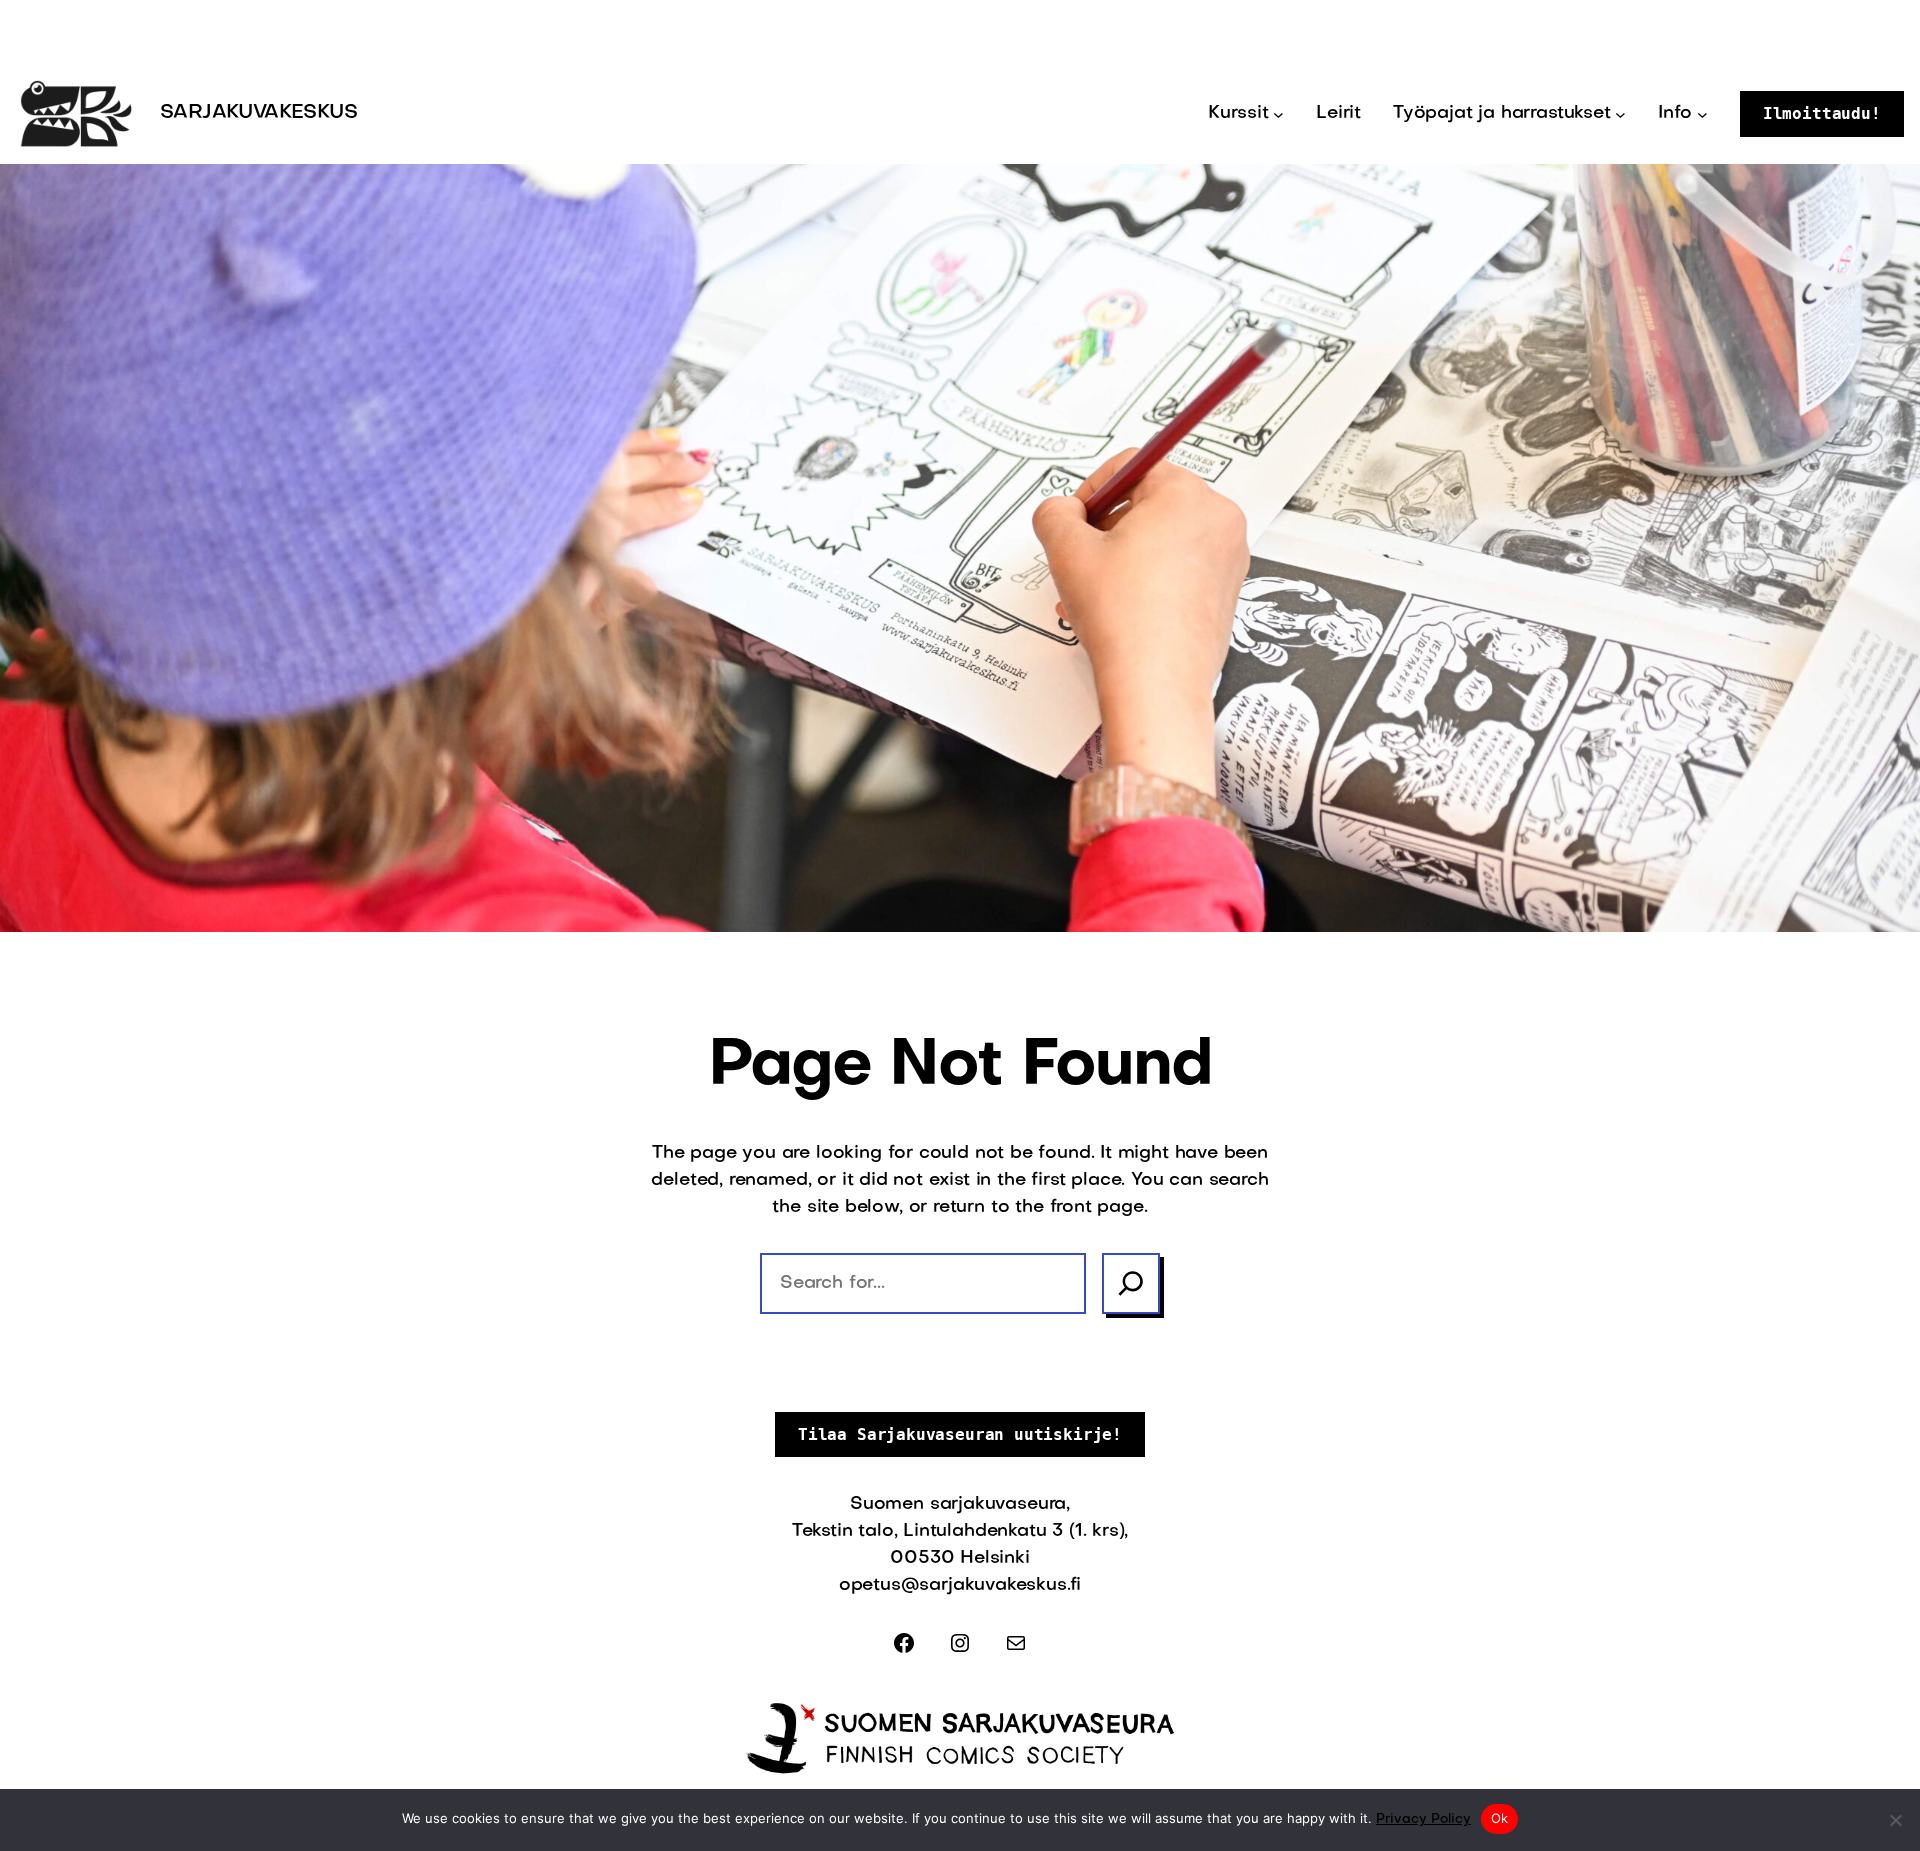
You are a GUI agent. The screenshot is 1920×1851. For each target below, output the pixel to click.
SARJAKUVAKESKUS (258, 113)
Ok (1500, 1818)
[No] (1895, 1820)
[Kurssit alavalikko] (1278, 114)
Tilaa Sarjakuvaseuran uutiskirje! (960, 1434)
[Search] (1131, 1283)
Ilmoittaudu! (1822, 113)
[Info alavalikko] (1702, 114)
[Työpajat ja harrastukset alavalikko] (1620, 114)
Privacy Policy (1423, 1819)
